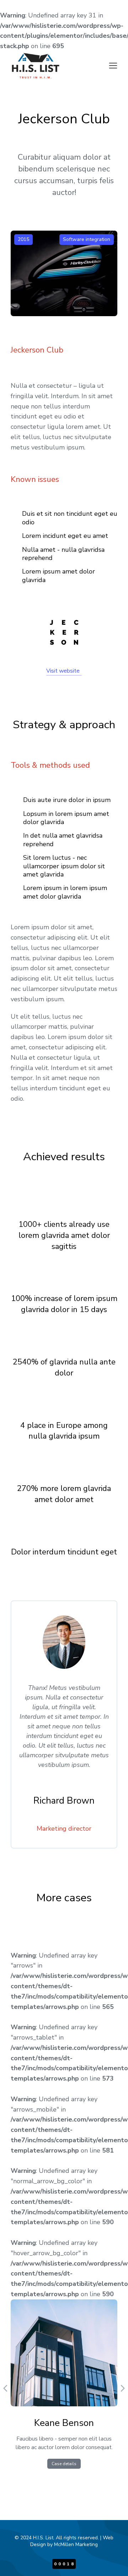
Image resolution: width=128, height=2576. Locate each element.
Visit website (63, 671)
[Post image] (64, 2353)
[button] (113, 66)
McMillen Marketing (76, 2544)
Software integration (87, 239)
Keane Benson (64, 2423)
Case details (64, 2464)
